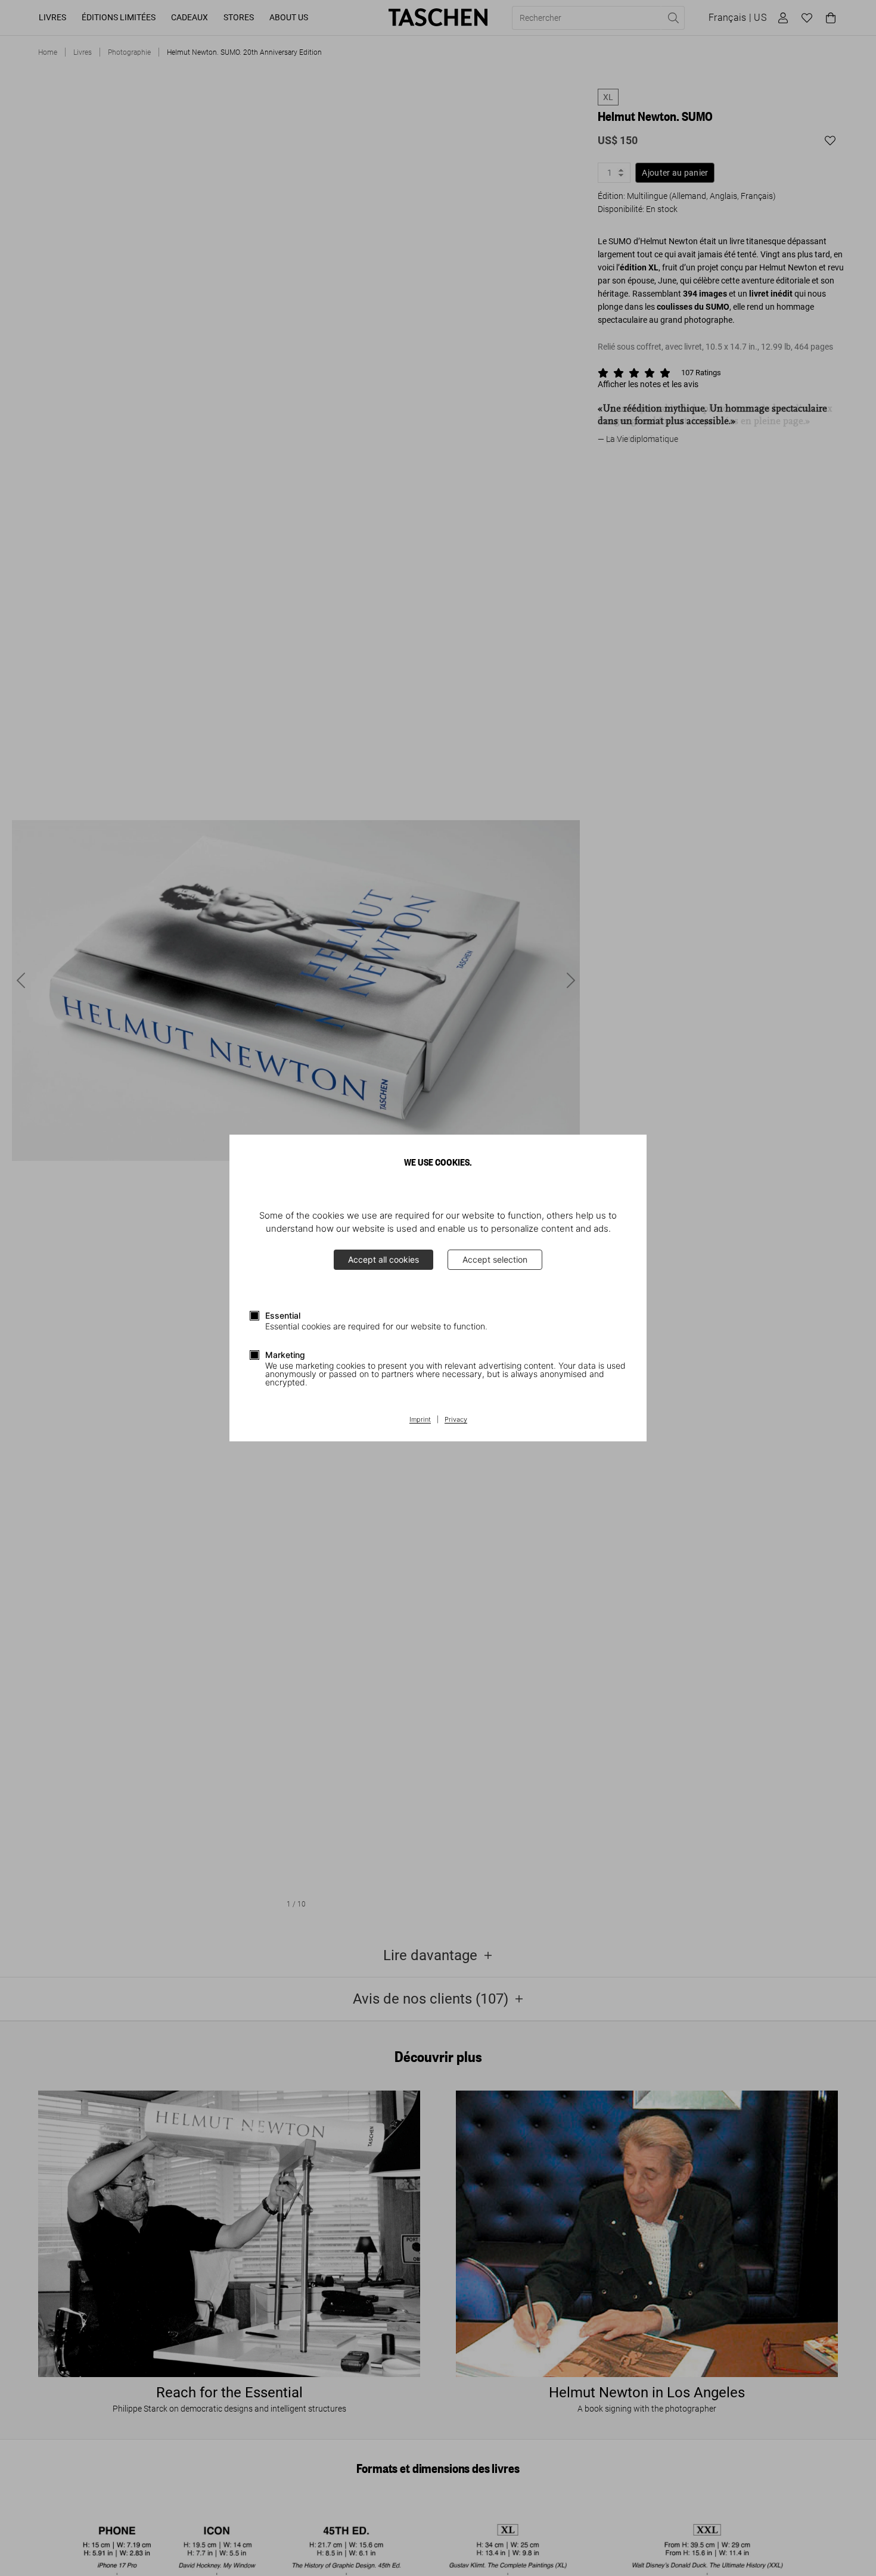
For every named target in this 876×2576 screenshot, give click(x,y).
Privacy (456, 1420)
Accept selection (495, 1259)
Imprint (420, 1420)
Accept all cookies (383, 1259)
